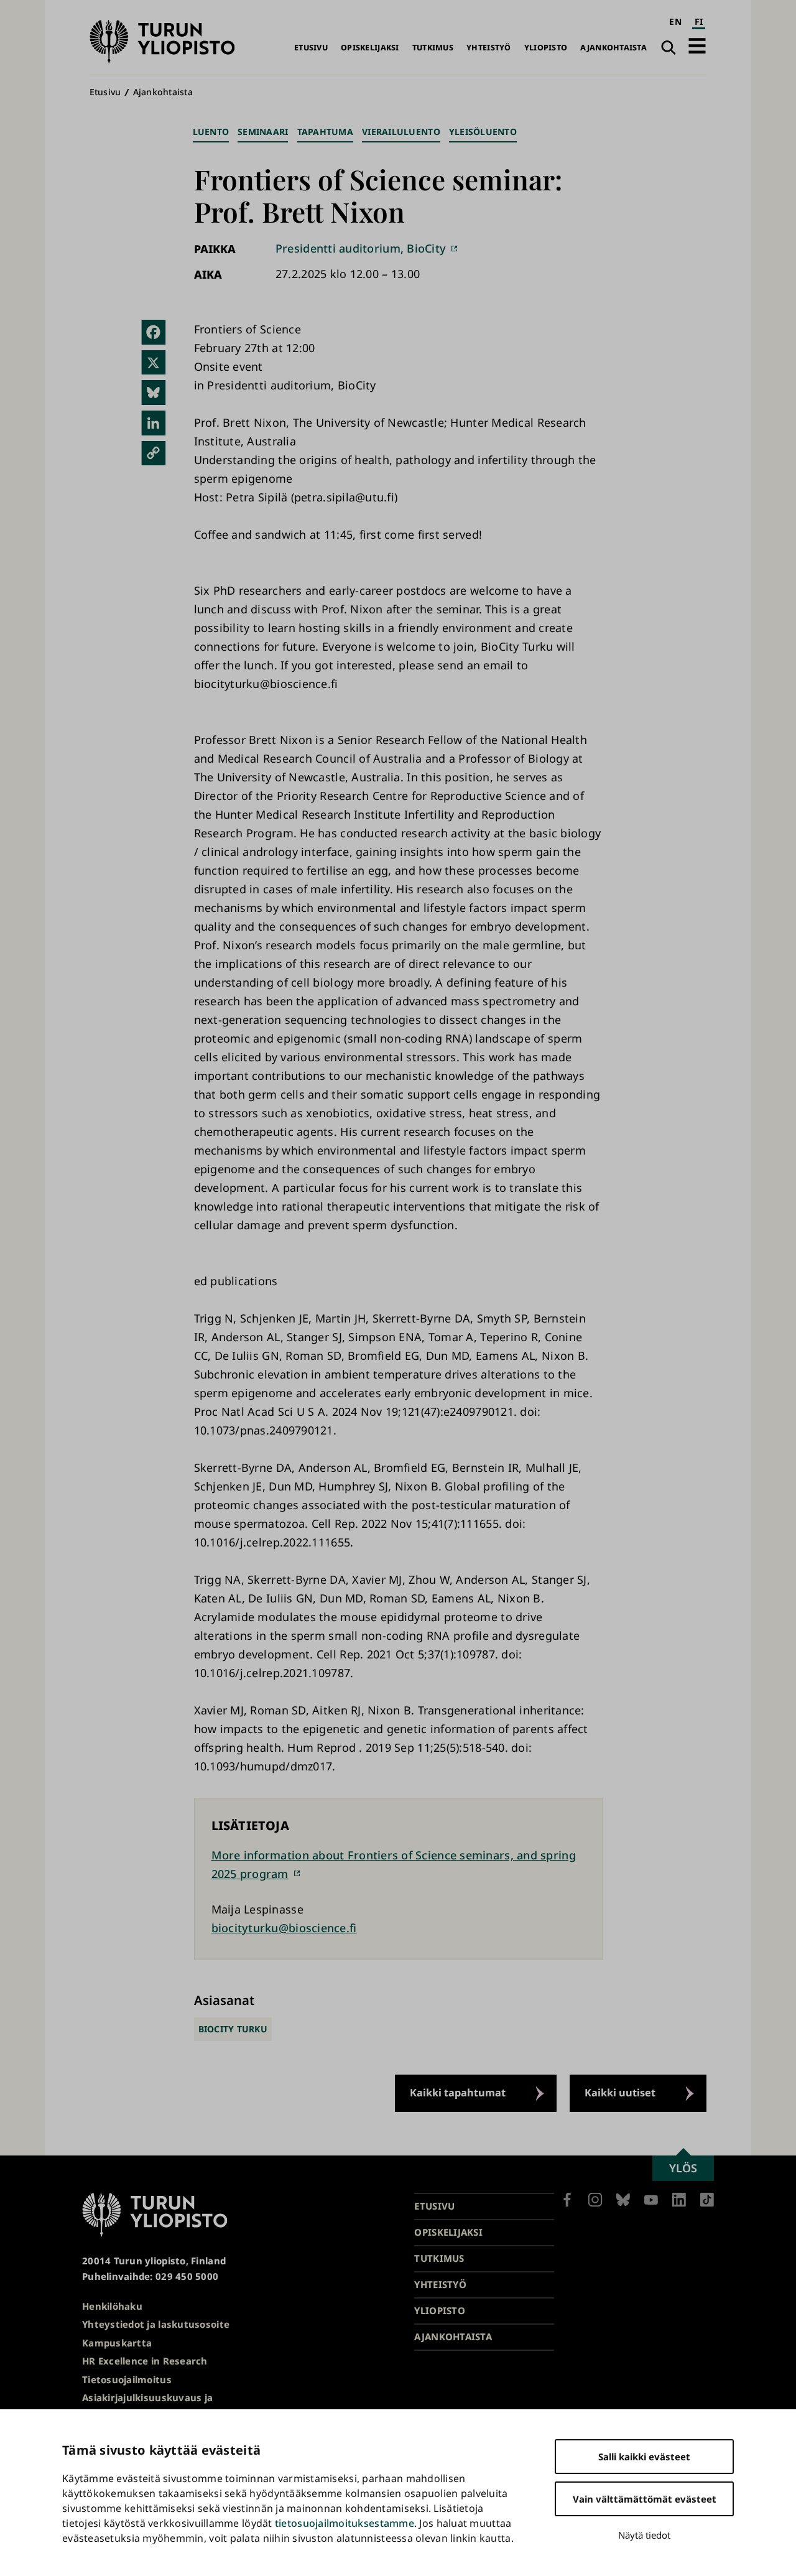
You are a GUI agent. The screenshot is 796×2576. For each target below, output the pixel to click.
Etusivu (311, 48)
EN (675, 21)
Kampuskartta (117, 2343)
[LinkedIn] (154, 423)
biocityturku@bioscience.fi (284, 1928)
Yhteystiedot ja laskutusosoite (156, 2324)
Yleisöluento (483, 132)
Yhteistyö (488, 48)
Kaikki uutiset (620, 2093)
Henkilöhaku (112, 2306)
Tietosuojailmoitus (127, 2379)
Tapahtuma (325, 132)
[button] (697, 46)
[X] (154, 363)
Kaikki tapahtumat (458, 2093)
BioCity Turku (233, 2029)
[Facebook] (154, 332)
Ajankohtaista (613, 48)
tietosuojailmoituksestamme (345, 2523)
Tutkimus (433, 48)
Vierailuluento (401, 132)
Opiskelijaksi (370, 48)
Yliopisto (546, 48)
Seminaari (263, 132)
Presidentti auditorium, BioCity (361, 248)
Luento (211, 132)
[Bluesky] (154, 393)
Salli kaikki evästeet (644, 2457)
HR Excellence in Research (145, 2361)
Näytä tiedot (644, 2535)
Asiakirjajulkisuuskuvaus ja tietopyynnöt (147, 2405)
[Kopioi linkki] (154, 453)
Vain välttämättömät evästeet (645, 2499)
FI (699, 21)
